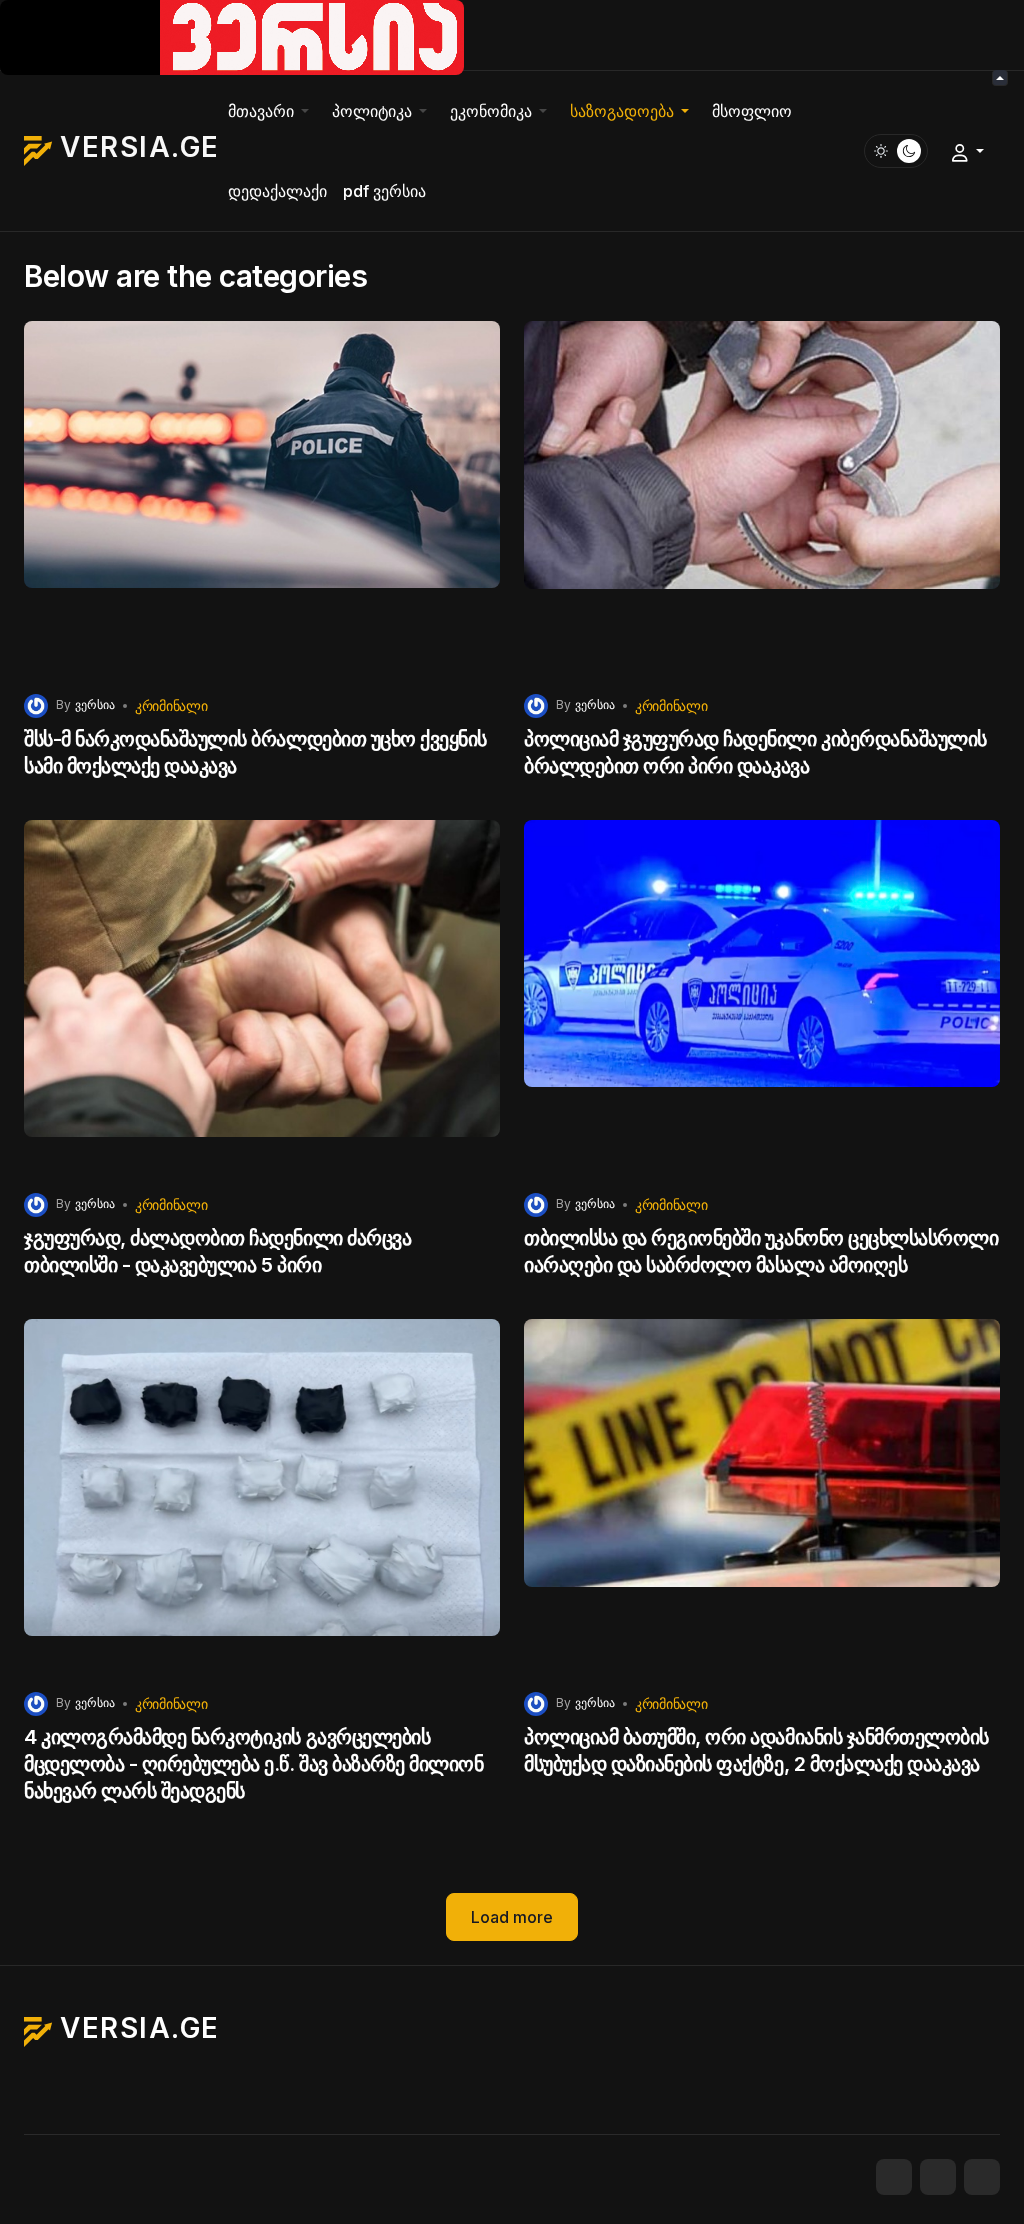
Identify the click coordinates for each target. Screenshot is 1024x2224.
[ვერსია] (36, 704)
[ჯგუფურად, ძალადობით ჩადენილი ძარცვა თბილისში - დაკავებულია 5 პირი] (262, 998)
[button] (272, 111)
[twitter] (938, 2177)
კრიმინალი (171, 705)
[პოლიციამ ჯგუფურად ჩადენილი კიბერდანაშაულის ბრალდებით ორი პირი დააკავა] (762, 499)
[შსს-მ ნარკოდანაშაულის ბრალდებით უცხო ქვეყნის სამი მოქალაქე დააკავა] (262, 499)
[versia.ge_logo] (232, 36)
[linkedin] (982, 2177)
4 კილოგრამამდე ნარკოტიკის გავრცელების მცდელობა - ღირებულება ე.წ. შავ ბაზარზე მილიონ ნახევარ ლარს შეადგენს (253, 1764)
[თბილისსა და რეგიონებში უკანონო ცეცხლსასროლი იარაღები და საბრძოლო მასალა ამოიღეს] (762, 998)
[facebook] (894, 2177)
